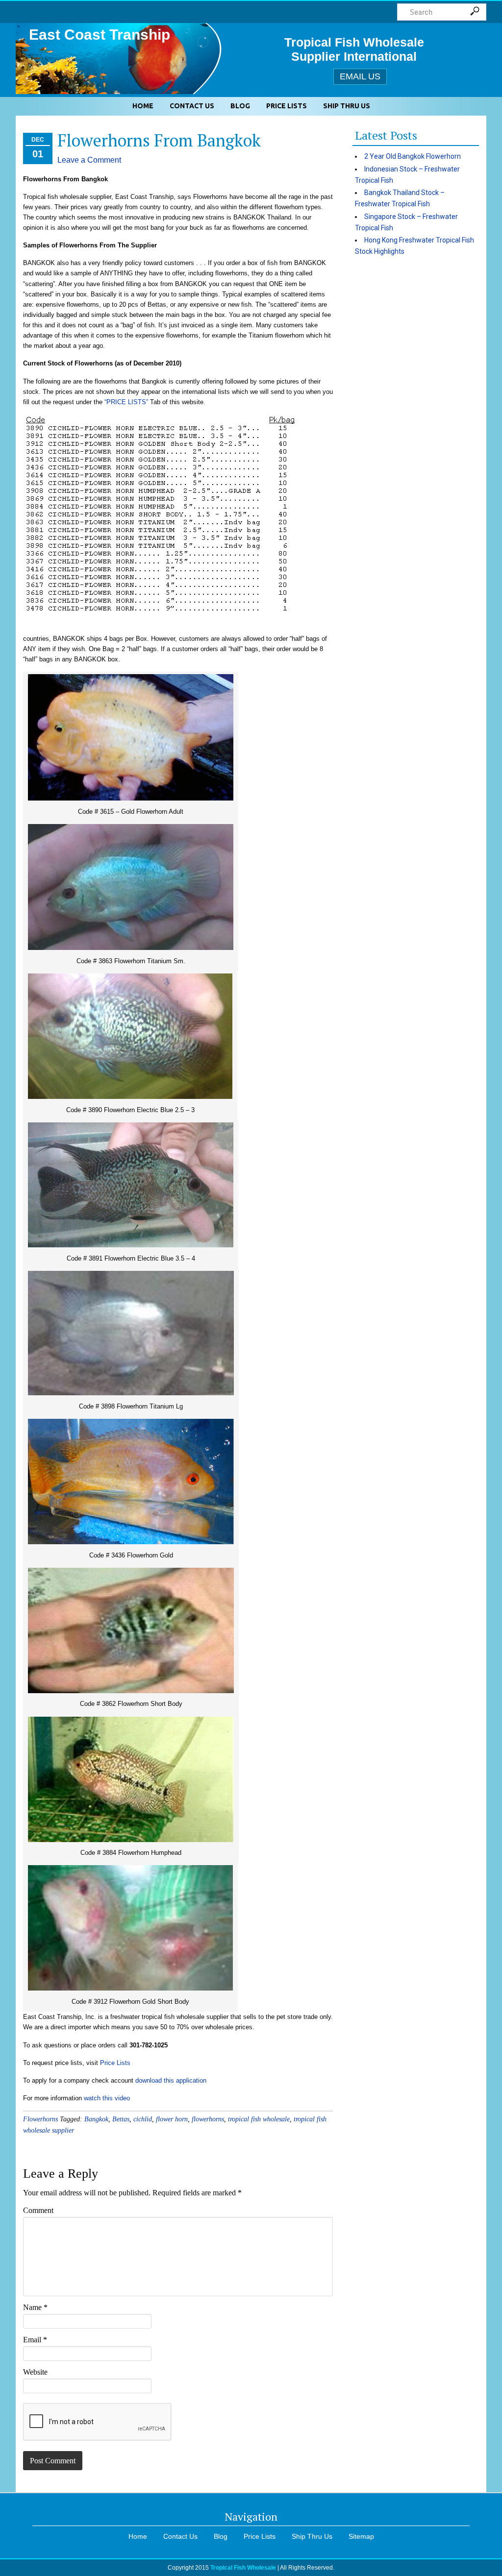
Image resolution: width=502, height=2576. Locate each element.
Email (35, 2340)
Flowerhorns (40, 2119)
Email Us (360, 76)
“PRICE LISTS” (126, 402)
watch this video (107, 2098)
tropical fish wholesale (259, 2119)
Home (143, 106)
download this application (171, 2080)
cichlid (143, 2119)
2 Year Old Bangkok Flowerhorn (413, 156)
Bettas (121, 2119)
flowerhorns (208, 2119)
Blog (240, 106)
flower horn (172, 2119)
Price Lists (287, 106)
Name (35, 2307)
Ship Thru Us (347, 106)
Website (35, 2372)
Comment (38, 2210)
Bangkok (96, 2119)
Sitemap (361, 2536)
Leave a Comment (89, 160)
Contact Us (192, 106)
